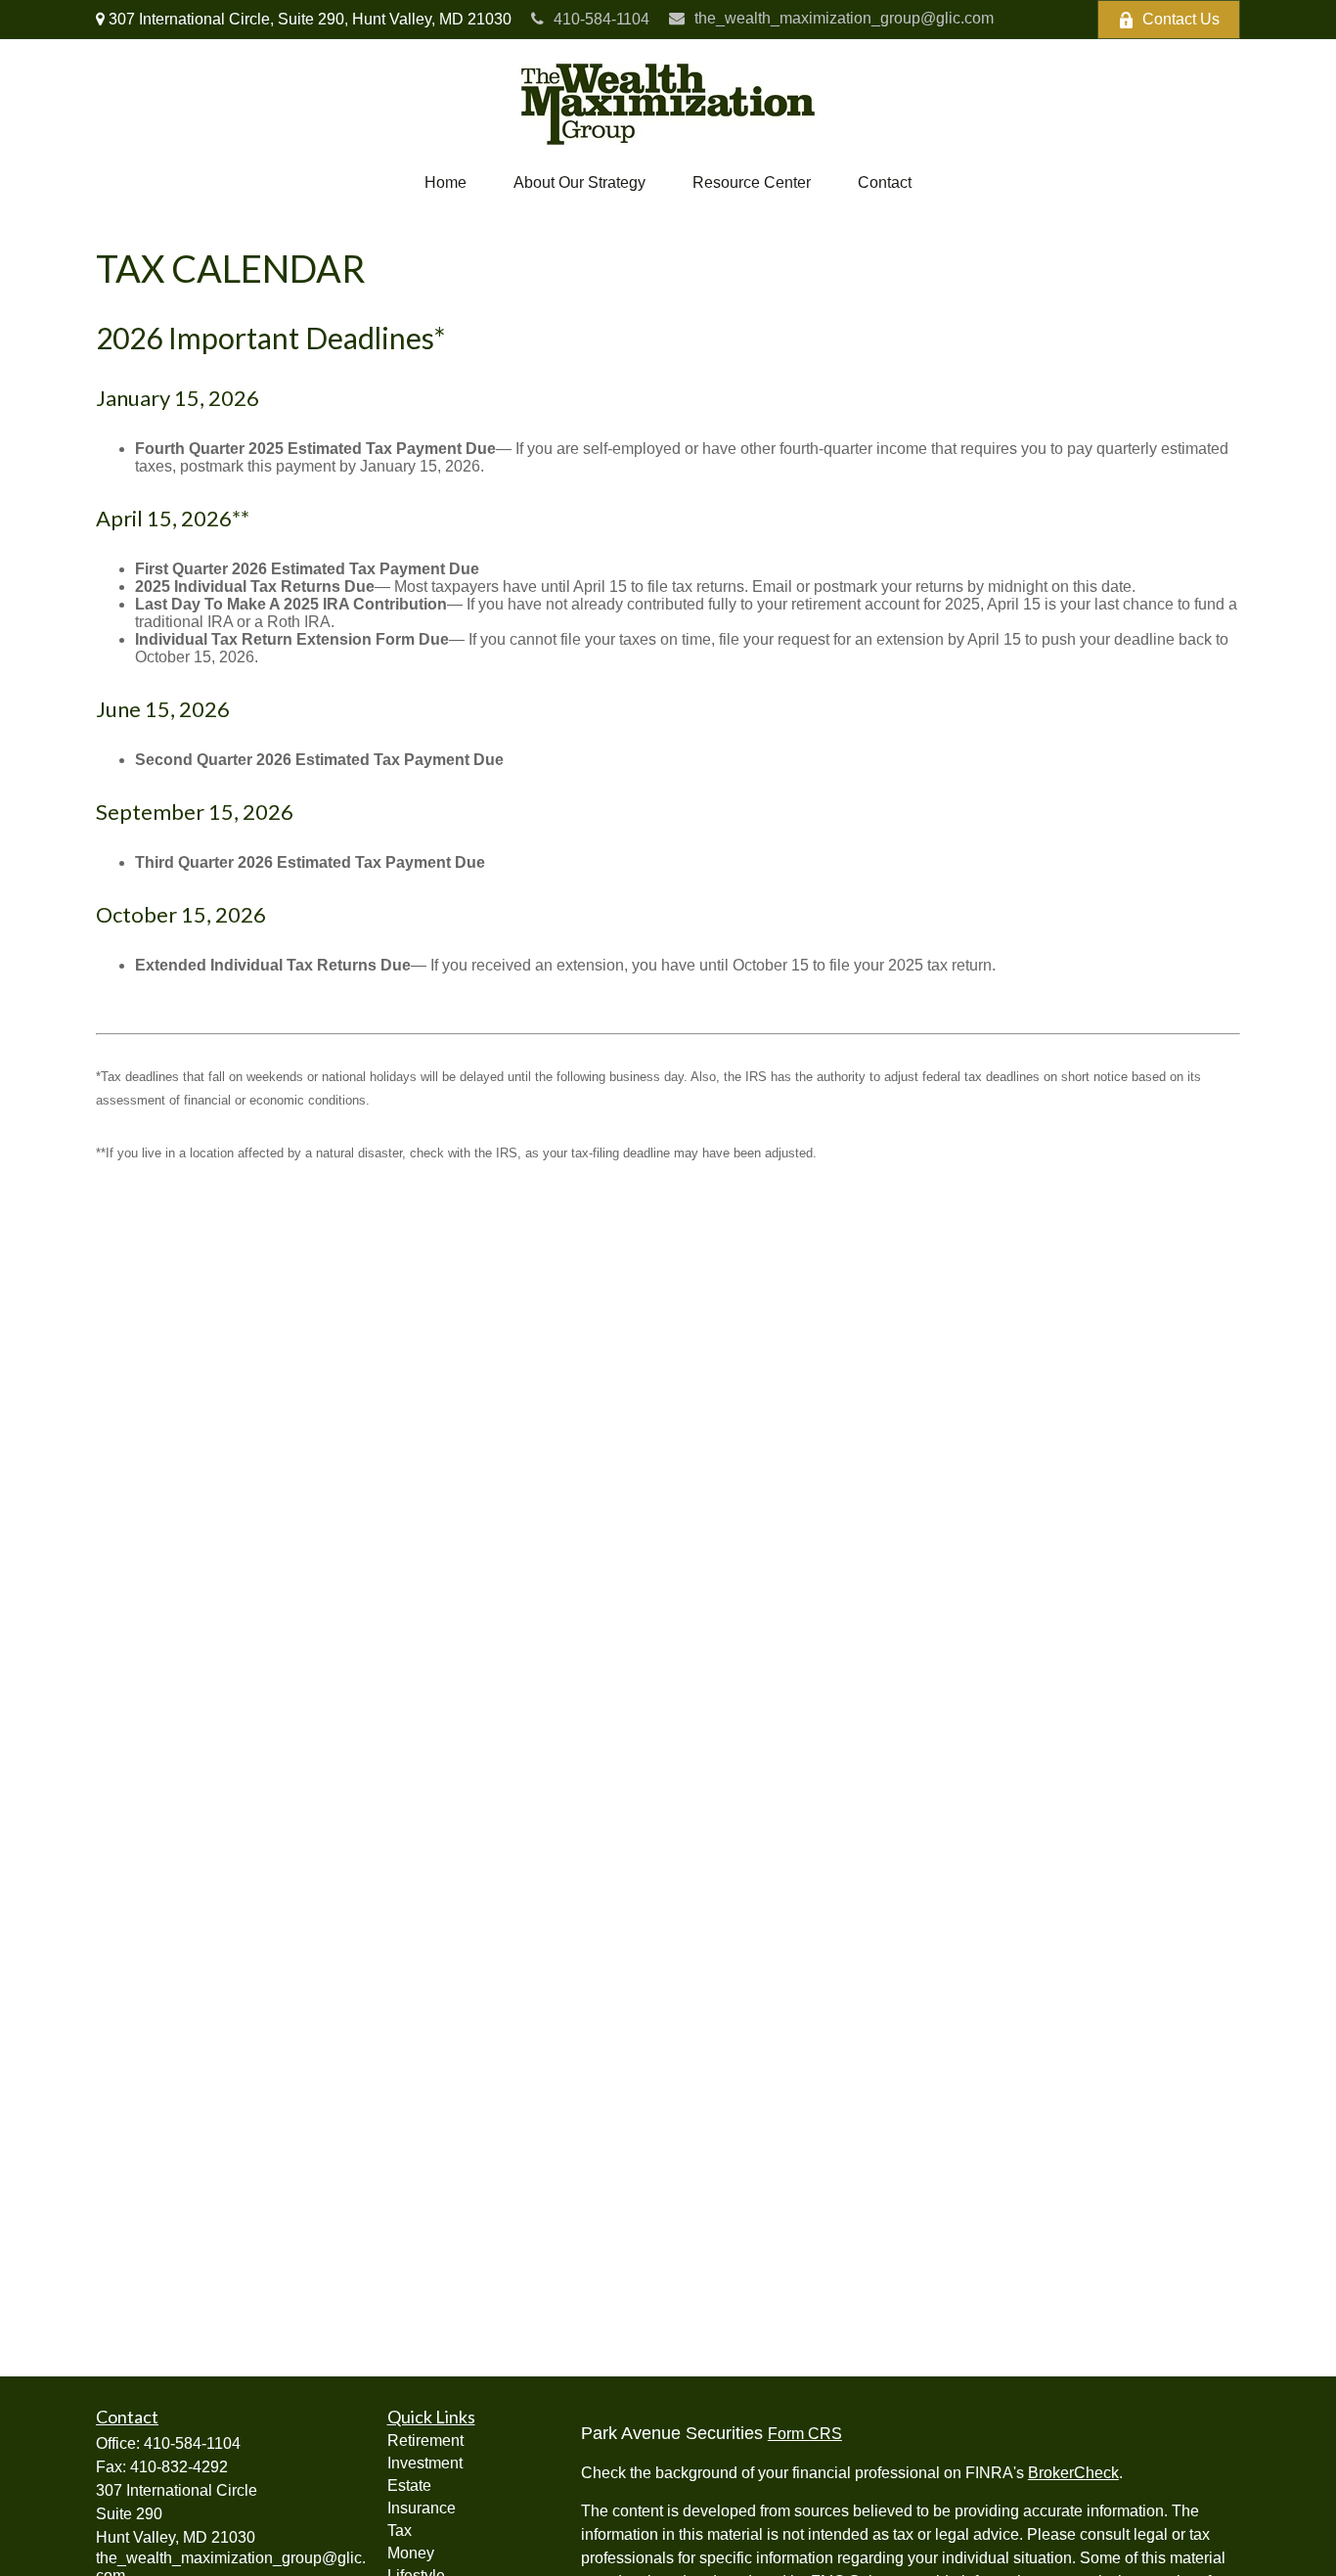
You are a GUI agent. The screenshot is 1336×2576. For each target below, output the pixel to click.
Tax (400, 2531)
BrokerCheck (1073, 2473)
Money (411, 2553)
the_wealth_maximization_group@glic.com (844, 18)
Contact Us (1181, 19)
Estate (409, 2486)
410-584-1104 (601, 19)
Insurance (422, 2508)
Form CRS (805, 2434)
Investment (425, 2463)
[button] (445, 183)
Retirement (425, 2440)
